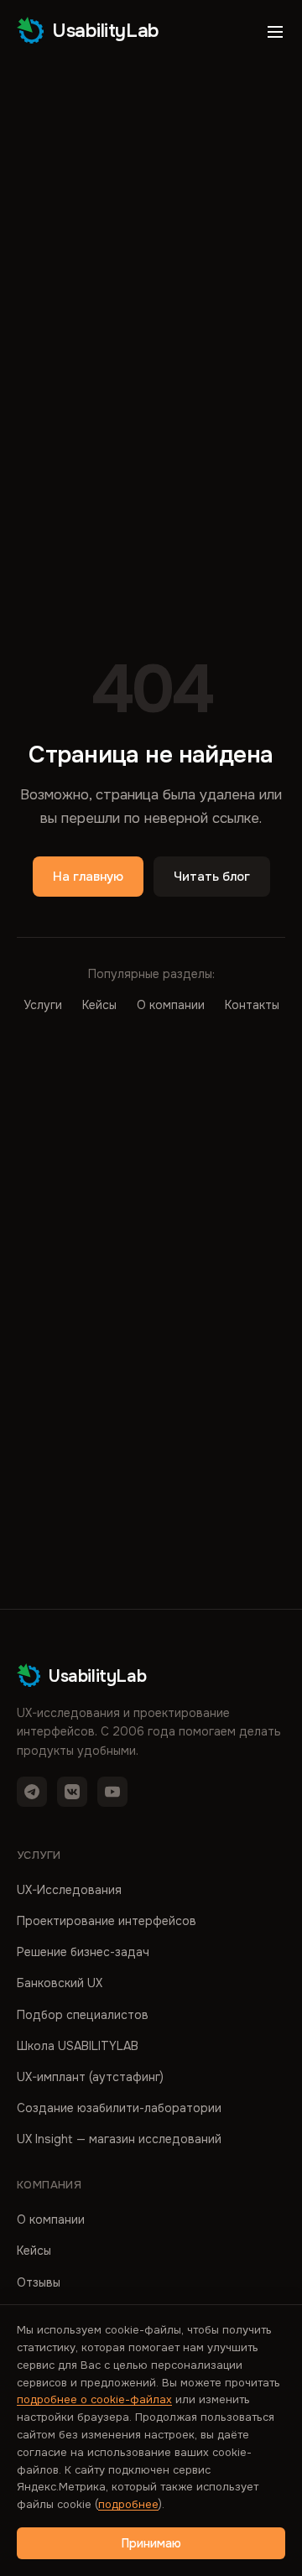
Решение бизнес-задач (83, 1952)
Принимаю (151, 2543)
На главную (88, 877)
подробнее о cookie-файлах (94, 2399)
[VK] (72, 1792)
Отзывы (39, 2282)
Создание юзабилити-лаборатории (119, 2108)
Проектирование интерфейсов (107, 1921)
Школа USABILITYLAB (78, 2046)
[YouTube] (112, 1792)
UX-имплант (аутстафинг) (90, 2077)
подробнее (128, 2504)
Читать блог (212, 877)
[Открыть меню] (275, 32)
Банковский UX (60, 1983)
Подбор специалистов (83, 2015)
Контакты (252, 1005)
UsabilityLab (106, 31)
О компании (171, 1005)
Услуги (43, 1005)
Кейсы (99, 1005)
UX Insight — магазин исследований (119, 2139)
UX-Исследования (69, 1890)
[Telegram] (32, 1792)
